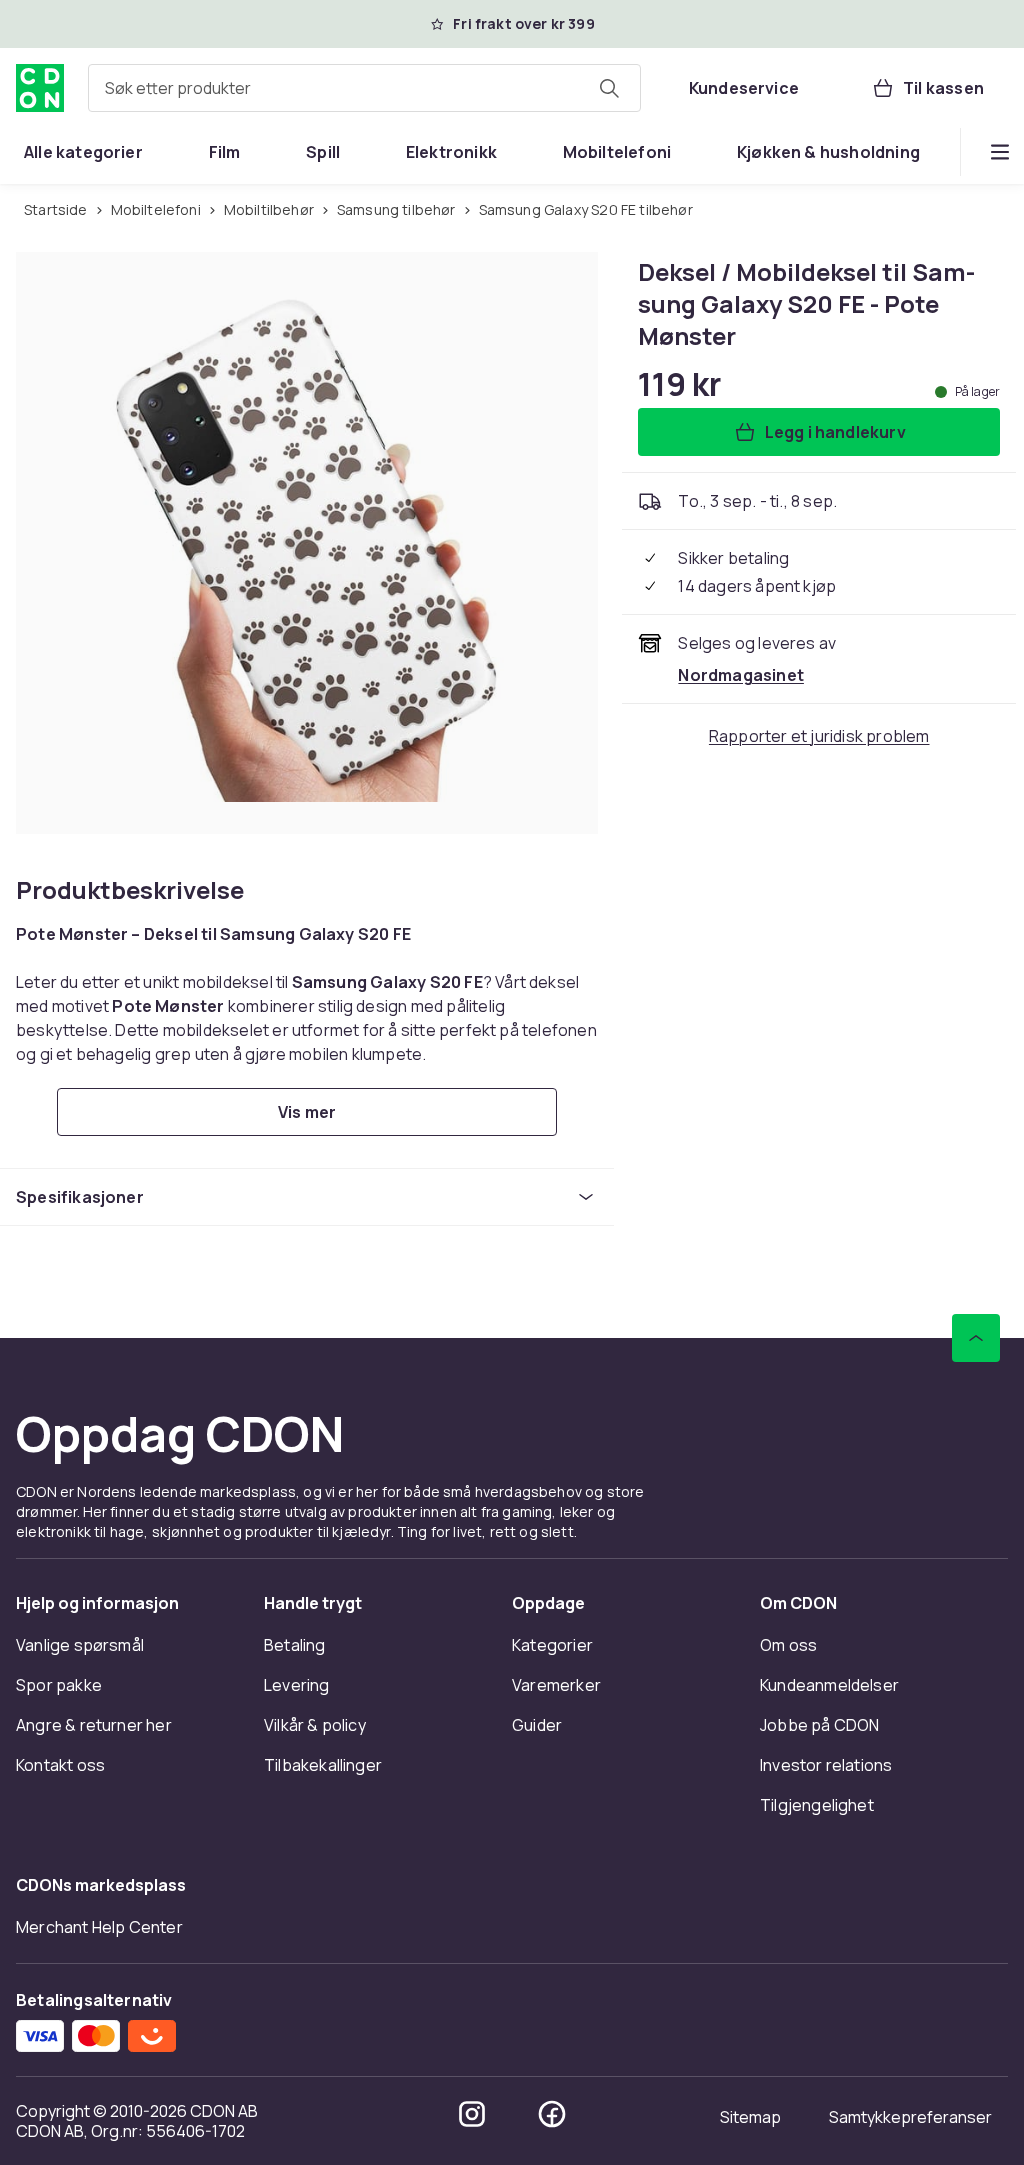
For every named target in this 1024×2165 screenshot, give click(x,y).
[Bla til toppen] (976, 1338)
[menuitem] (83, 152)
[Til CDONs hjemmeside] (40, 88)
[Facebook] (552, 2114)
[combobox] (364, 88)
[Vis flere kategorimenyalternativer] (1000, 152)
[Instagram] (472, 2114)
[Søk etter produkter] (609, 88)
